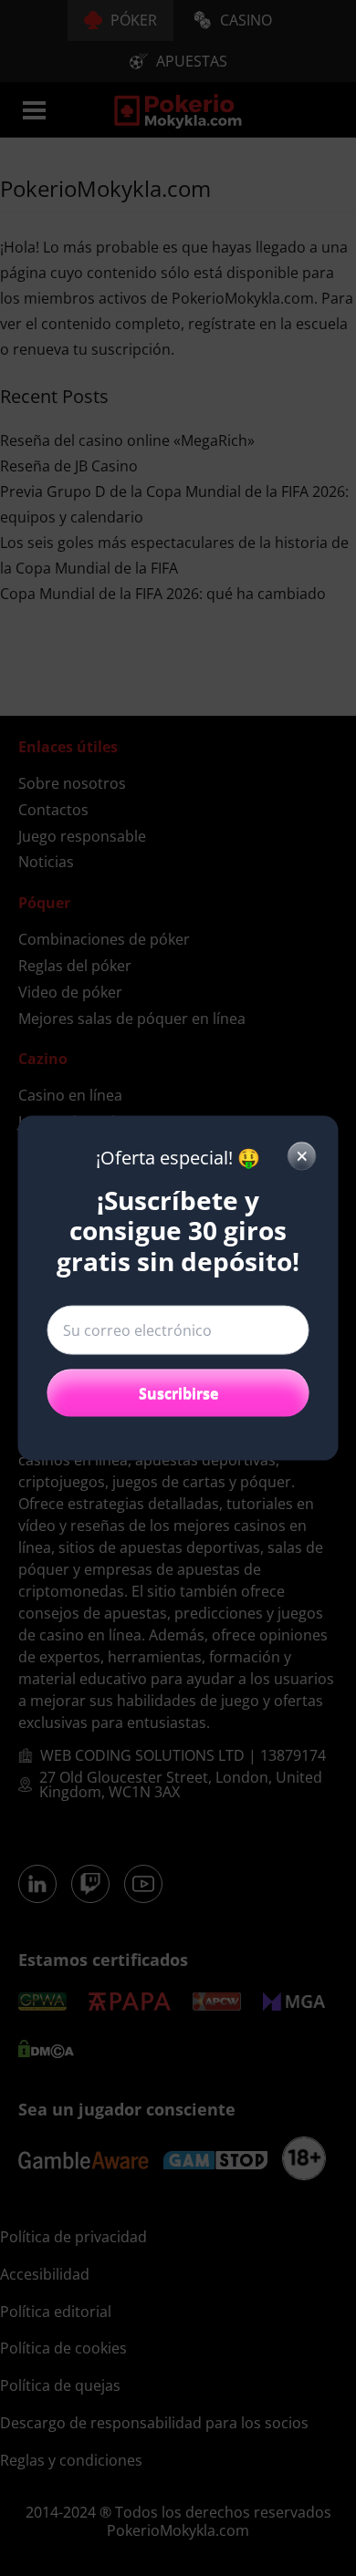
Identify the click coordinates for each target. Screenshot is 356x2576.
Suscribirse (178, 1393)
